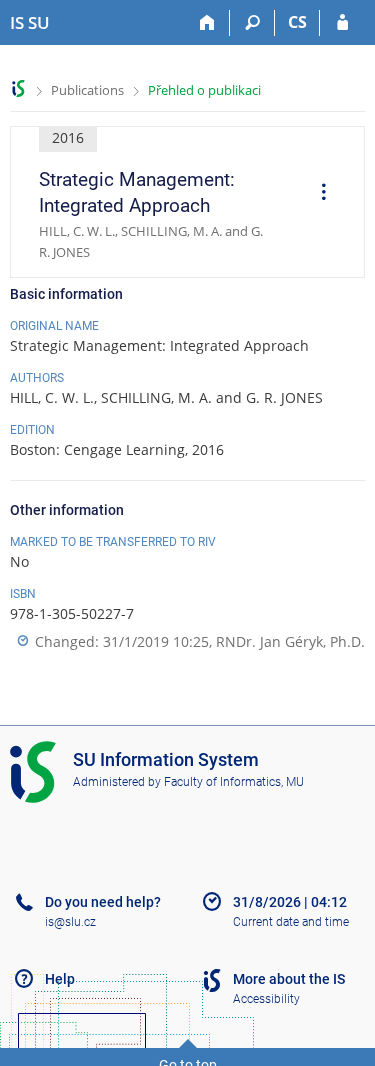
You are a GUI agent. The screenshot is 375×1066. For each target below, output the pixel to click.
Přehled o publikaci (204, 90)
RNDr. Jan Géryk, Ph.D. (290, 641)
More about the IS (289, 979)
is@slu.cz (70, 922)
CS (297, 22)
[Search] (252, 23)
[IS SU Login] (342, 23)
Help (60, 979)
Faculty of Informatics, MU (234, 782)
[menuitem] (317, 194)
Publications (87, 90)
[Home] (207, 23)
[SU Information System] (18, 88)
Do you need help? (103, 902)
